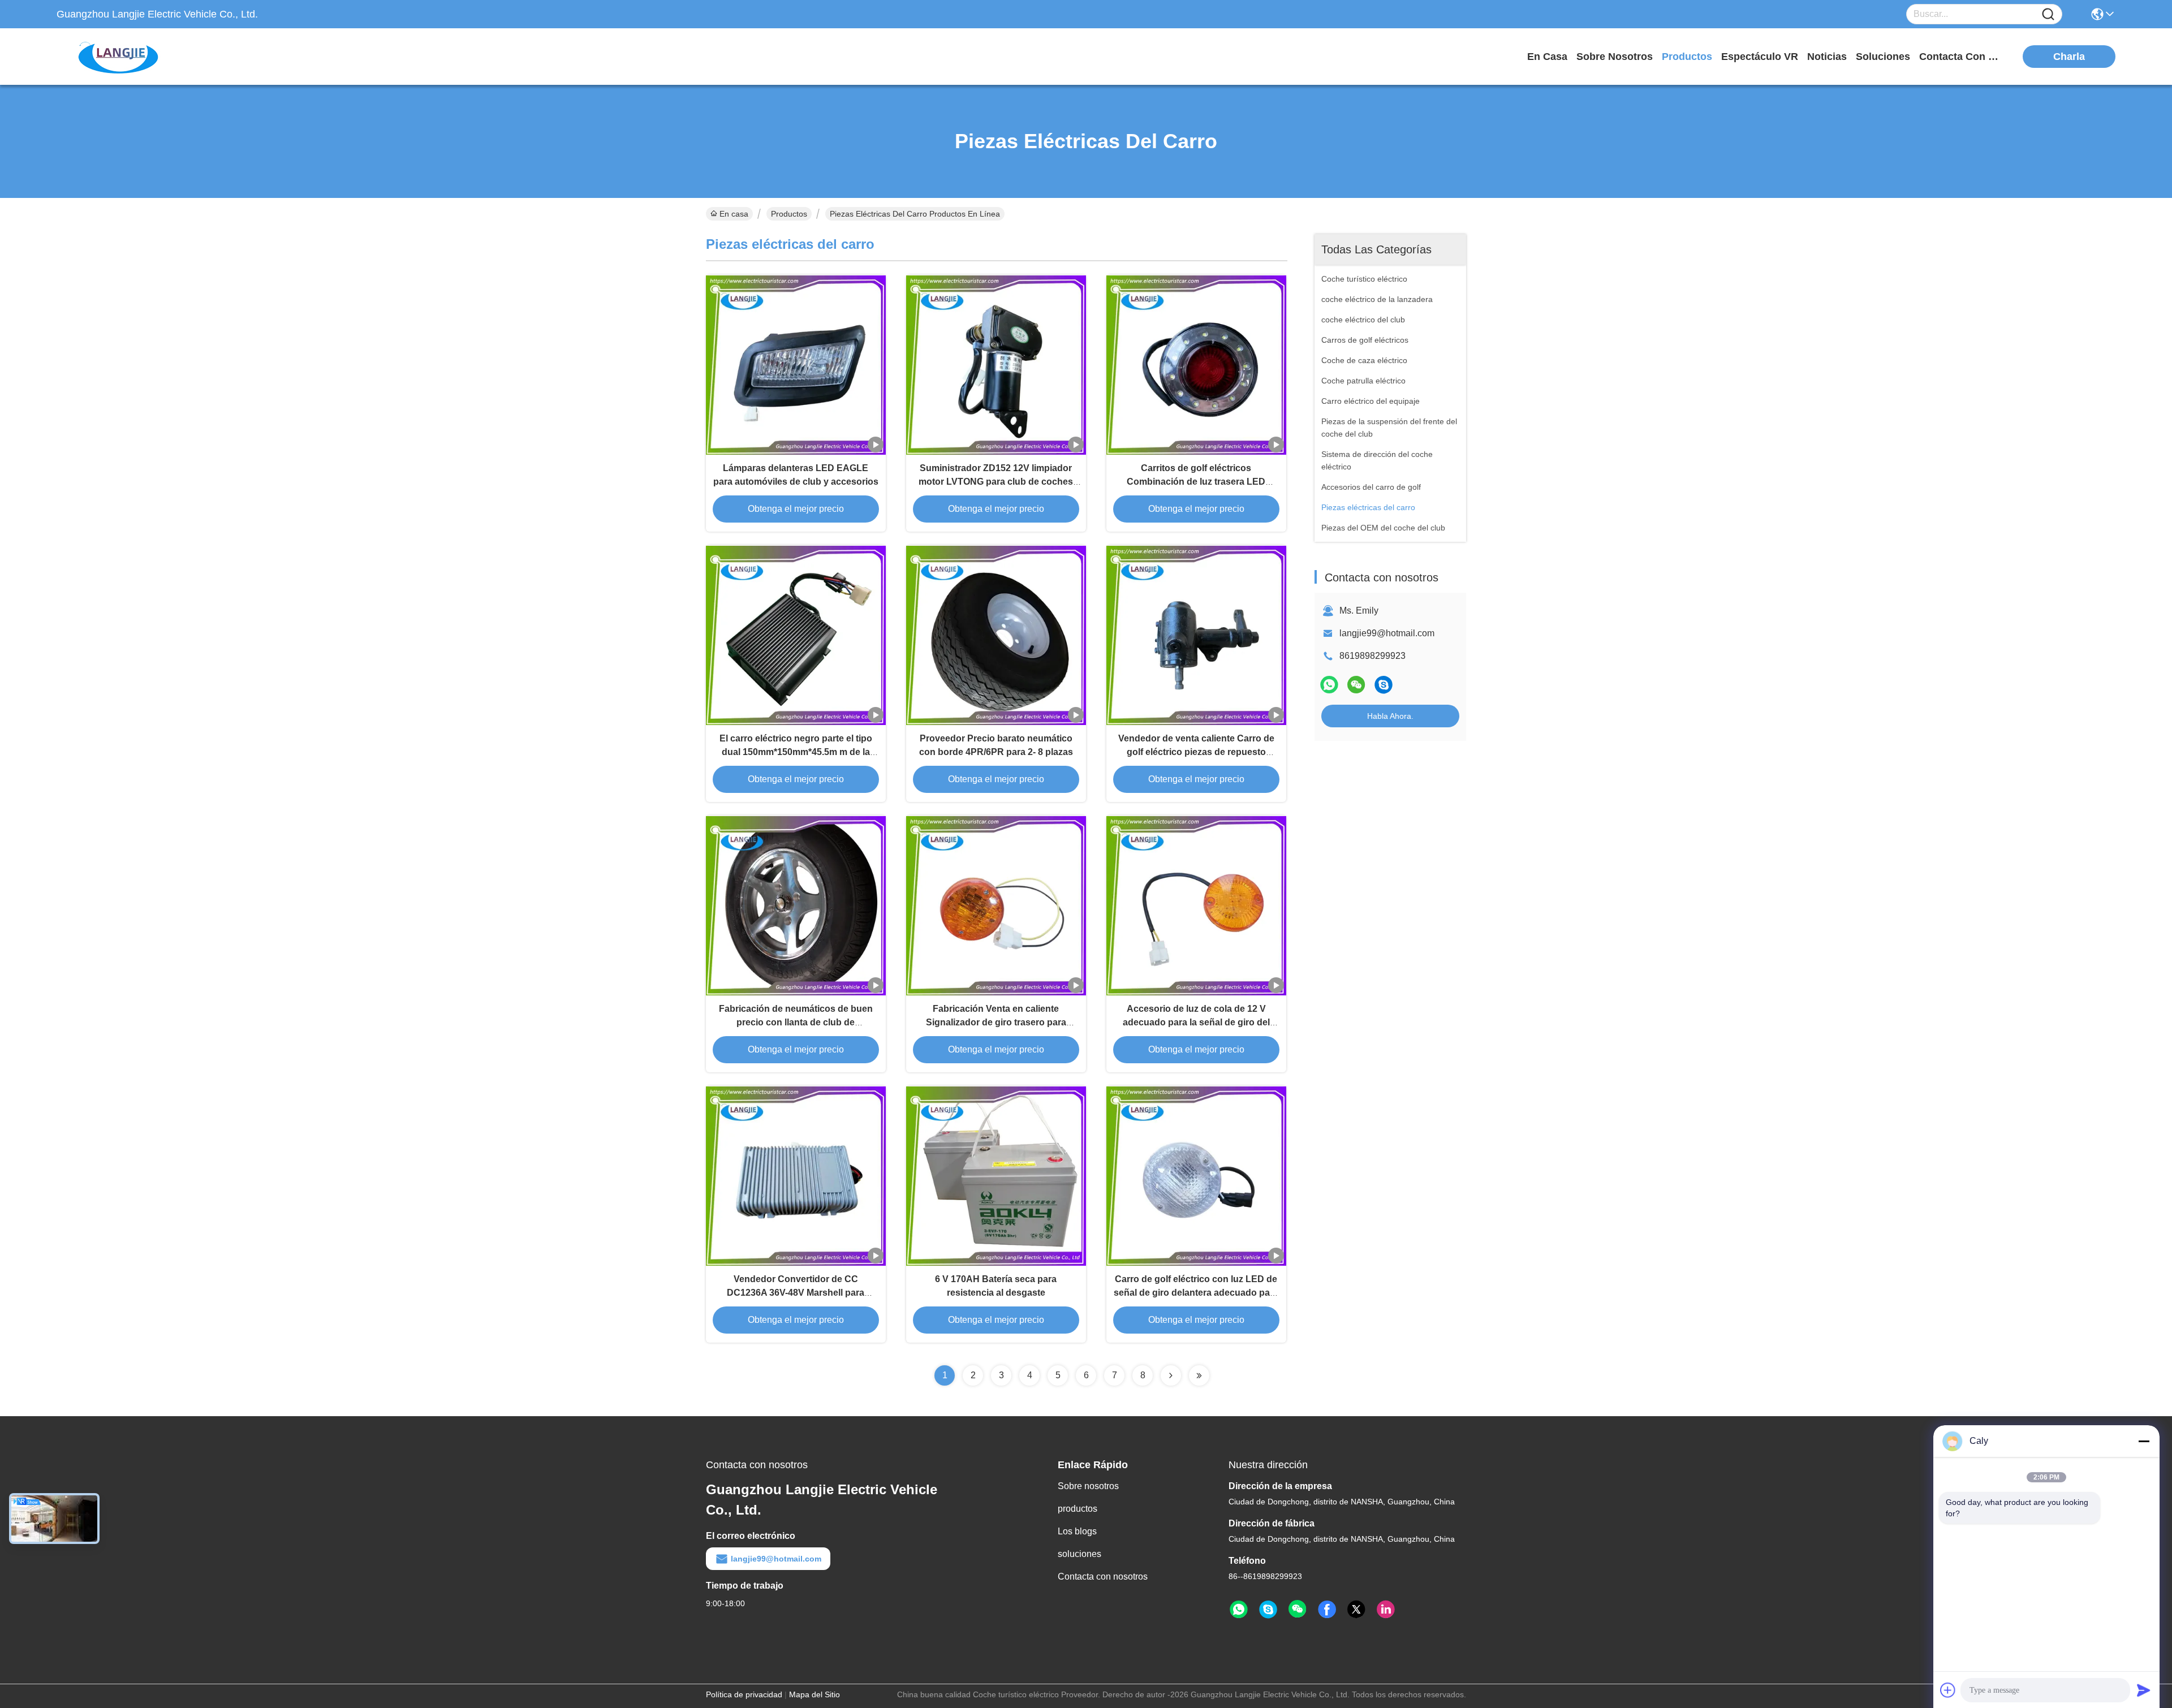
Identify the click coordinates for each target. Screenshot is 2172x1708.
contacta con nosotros (1962, 57)
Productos (789, 214)
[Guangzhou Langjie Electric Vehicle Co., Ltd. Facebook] (1327, 1610)
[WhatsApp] (1329, 685)
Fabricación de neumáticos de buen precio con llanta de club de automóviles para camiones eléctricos (796, 1022)
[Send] (2144, 1690)
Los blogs (1077, 1531)
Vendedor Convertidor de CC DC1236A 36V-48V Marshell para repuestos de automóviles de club (796, 1293)
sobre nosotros (1615, 57)
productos (1687, 57)
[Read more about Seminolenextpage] (1171, 1375)
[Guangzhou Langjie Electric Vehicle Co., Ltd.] (119, 57)
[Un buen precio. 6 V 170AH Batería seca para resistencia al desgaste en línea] (996, 1176)
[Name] (2048, 14)
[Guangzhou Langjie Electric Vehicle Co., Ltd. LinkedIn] (1386, 1610)
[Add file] (1948, 1690)
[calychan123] (1384, 685)
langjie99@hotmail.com (1387, 633)
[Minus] (2144, 1441)
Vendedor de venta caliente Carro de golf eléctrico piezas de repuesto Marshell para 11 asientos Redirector (1196, 752)
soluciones (1883, 57)
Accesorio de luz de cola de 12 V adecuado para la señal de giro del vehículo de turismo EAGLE (1196, 1022)
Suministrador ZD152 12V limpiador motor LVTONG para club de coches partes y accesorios (996, 482)
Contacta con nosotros (1103, 1577)
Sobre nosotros (1088, 1486)
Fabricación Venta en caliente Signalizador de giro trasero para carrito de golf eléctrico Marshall (996, 1022)
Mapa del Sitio (815, 1694)
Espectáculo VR (1760, 57)
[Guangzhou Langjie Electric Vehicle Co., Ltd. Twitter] (1356, 1610)
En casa (1547, 57)
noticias (1827, 57)
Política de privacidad (744, 1694)
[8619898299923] (1239, 1610)
